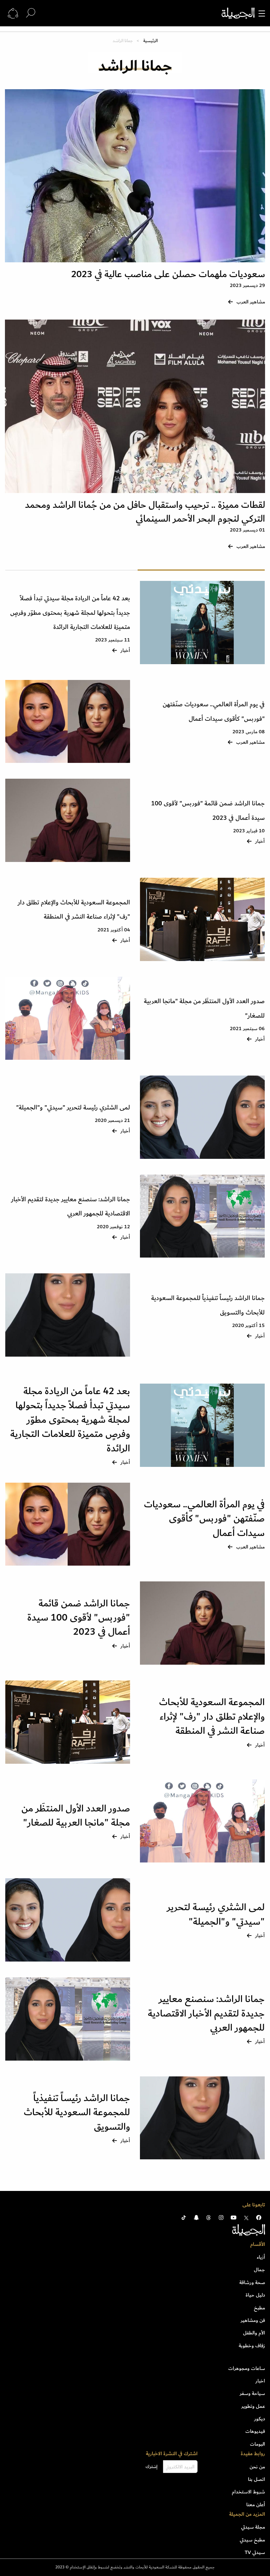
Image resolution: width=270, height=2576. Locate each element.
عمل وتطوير (253, 2406)
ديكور (260, 2419)
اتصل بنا (256, 2479)
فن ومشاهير (253, 2320)
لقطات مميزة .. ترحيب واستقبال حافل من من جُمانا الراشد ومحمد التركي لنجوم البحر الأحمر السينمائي (145, 512)
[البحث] (31, 13)
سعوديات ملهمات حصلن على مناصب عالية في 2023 (168, 274)
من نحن (257, 2467)
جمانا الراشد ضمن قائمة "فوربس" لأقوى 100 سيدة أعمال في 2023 (79, 1618)
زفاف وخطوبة (252, 2346)
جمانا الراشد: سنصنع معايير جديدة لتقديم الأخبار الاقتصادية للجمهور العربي (206, 2013)
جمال (259, 2270)
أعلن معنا (256, 2505)
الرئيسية (150, 41)
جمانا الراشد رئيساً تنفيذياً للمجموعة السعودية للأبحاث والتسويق (77, 2112)
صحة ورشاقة (252, 2282)
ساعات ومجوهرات (247, 2368)
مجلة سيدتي (253, 2527)
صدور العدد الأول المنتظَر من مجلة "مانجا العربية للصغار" (76, 1816)
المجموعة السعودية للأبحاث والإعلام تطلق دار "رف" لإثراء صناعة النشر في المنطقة (212, 1717)
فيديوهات (255, 2431)
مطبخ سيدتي (252, 2540)
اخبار (260, 2381)
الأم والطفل (254, 2333)
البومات (257, 2444)
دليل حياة (255, 2295)
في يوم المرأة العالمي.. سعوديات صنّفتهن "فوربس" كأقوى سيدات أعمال (204, 1519)
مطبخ (259, 2308)
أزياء (261, 2257)
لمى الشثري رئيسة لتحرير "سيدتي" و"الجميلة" (73, 1108)
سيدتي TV (255, 2552)
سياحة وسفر (252, 2393)
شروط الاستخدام (248, 2492)
